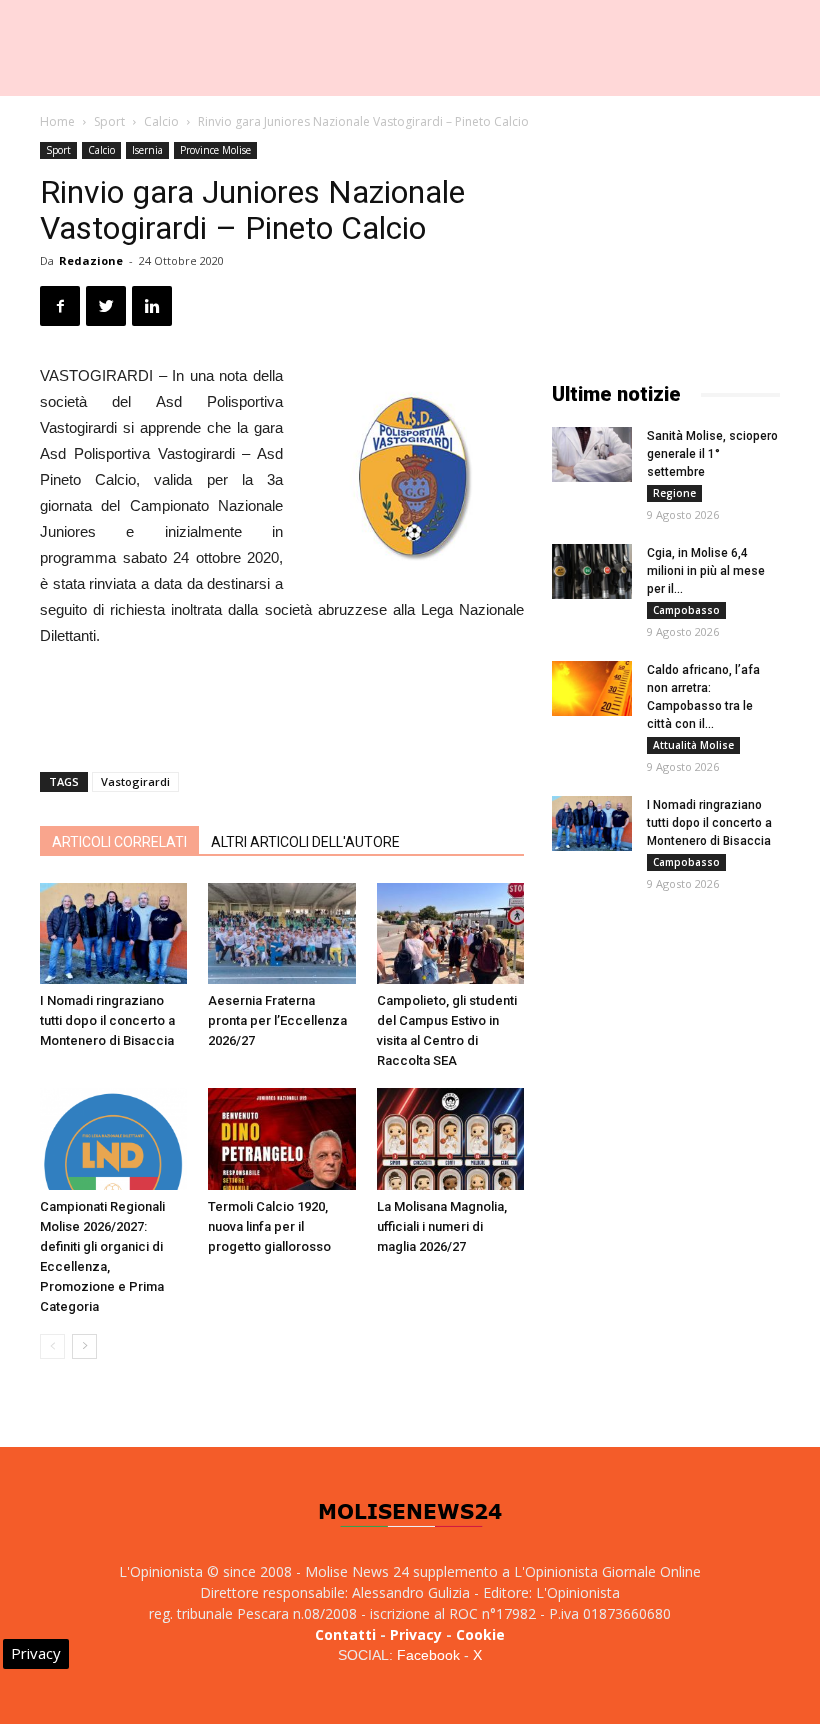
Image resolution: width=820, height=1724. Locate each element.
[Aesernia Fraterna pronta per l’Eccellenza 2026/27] (281, 933)
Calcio (161, 121)
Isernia (147, 150)
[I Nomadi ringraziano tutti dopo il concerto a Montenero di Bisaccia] (113, 933)
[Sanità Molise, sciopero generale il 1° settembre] (592, 454)
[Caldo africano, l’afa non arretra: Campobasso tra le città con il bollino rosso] (592, 688)
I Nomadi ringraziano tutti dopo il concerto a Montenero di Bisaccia (107, 1020)
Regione (674, 493)
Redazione (91, 260)
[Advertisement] (282, 705)
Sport (109, 121)
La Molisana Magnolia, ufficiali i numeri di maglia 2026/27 (442, 1226)
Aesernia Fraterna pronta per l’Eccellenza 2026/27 (277, 1020)
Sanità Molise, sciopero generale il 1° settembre (712, 454)
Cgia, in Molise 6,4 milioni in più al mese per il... (706, 571)
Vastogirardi (135, 781)
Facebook (428, 1655)
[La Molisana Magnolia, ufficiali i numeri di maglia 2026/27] (450, 1138)
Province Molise (215, 150)
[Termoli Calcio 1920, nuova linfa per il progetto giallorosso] (281, 1138)
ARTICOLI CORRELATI (119, 842)
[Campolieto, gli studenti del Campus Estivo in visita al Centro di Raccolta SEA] (450, 933)
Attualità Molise (693, 745)
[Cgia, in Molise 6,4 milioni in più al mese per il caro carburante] (592, 571)
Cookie (480, 1634)
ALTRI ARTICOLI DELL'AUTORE (305, 842)
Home (57, 121)
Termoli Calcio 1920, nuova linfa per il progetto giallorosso (269, 1226)
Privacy (416, 1634)
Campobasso (686, 610)
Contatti (345, 1634)
